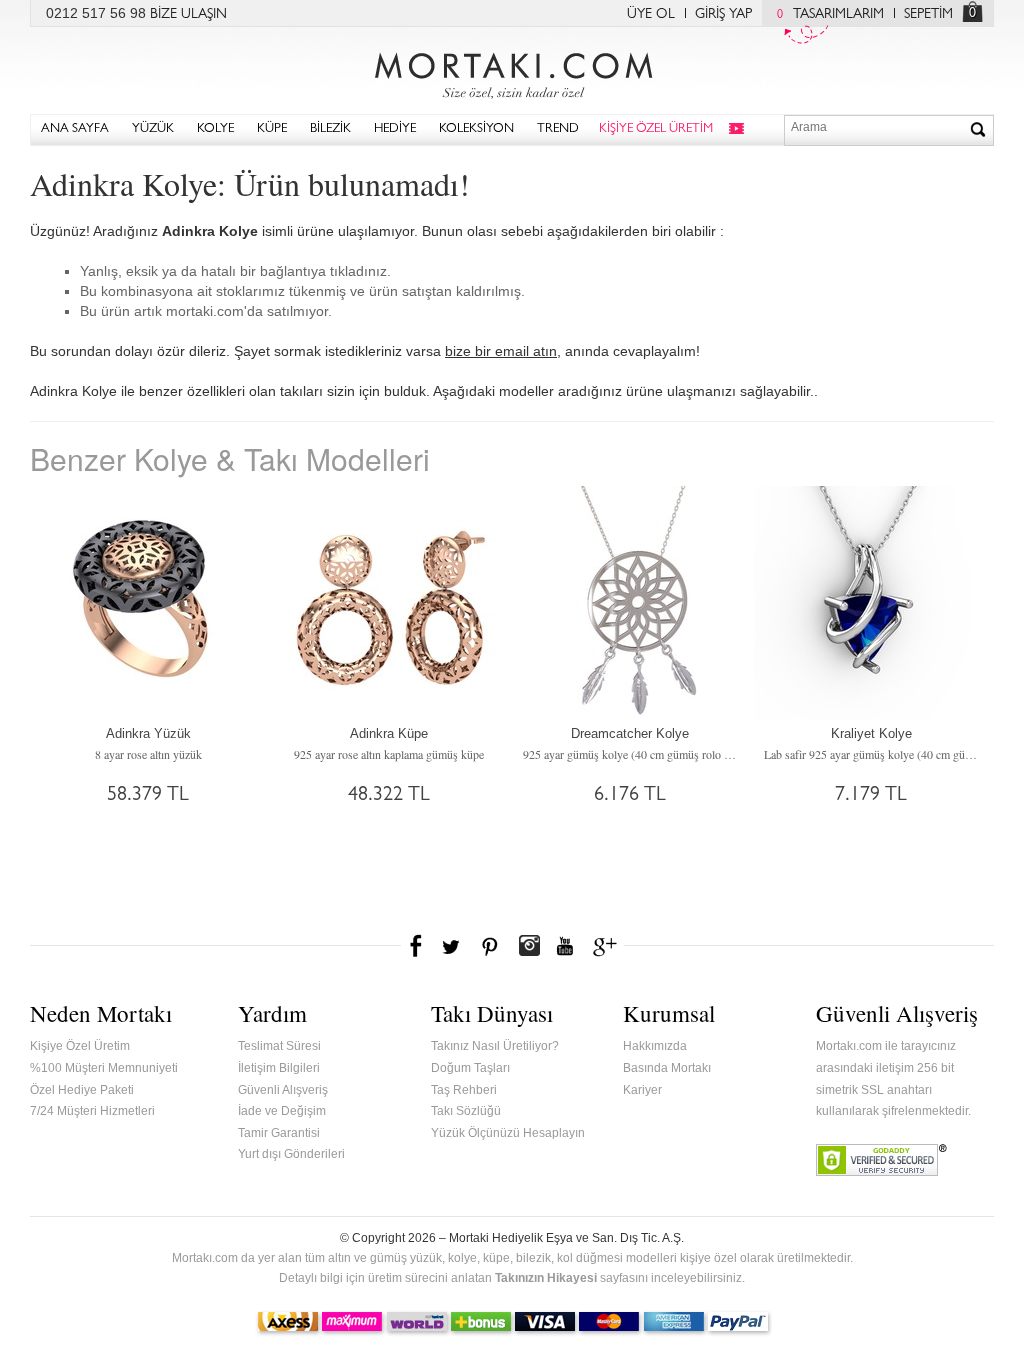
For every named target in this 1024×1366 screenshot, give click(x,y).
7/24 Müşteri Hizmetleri (92, 1111)
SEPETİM (928, 15)
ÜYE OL (651, 15)
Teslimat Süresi (279, 1046)
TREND (558, 129)
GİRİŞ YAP (723, 15)
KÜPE (272, 129)
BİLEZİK (330, 129)
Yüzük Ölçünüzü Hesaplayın (508, 1133)
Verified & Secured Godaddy (881, 1160)
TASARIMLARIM (830, 15)
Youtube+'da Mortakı (565, 946)
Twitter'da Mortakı (453, 946)
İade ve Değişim (282, 1111)
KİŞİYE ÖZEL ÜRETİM (656, 129)
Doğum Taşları (470, 1068)
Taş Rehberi (464, 1090)
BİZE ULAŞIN (188, 15)
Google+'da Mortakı (608, 946)
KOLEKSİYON (476, 129)
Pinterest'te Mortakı (489, 946)
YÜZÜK (153, 129)
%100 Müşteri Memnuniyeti (104, 1068)
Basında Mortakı (667, 1068)
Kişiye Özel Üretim (80, 1046)
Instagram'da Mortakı (529, 946)
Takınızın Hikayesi (546, 1278)
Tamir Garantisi (279, 1133)
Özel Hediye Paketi (82, 1090)
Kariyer (642, 1090)
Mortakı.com (512, 71)
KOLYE (215, 129)
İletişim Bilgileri (279, 1068)
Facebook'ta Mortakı (417, 946)
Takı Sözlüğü (466, 1111)
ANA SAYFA (75, 129)
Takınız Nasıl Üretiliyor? (495, 1046)
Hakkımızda (655, 1046)
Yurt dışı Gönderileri (291, 1154)
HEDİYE (395, 129)
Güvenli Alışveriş (283, 1090)
